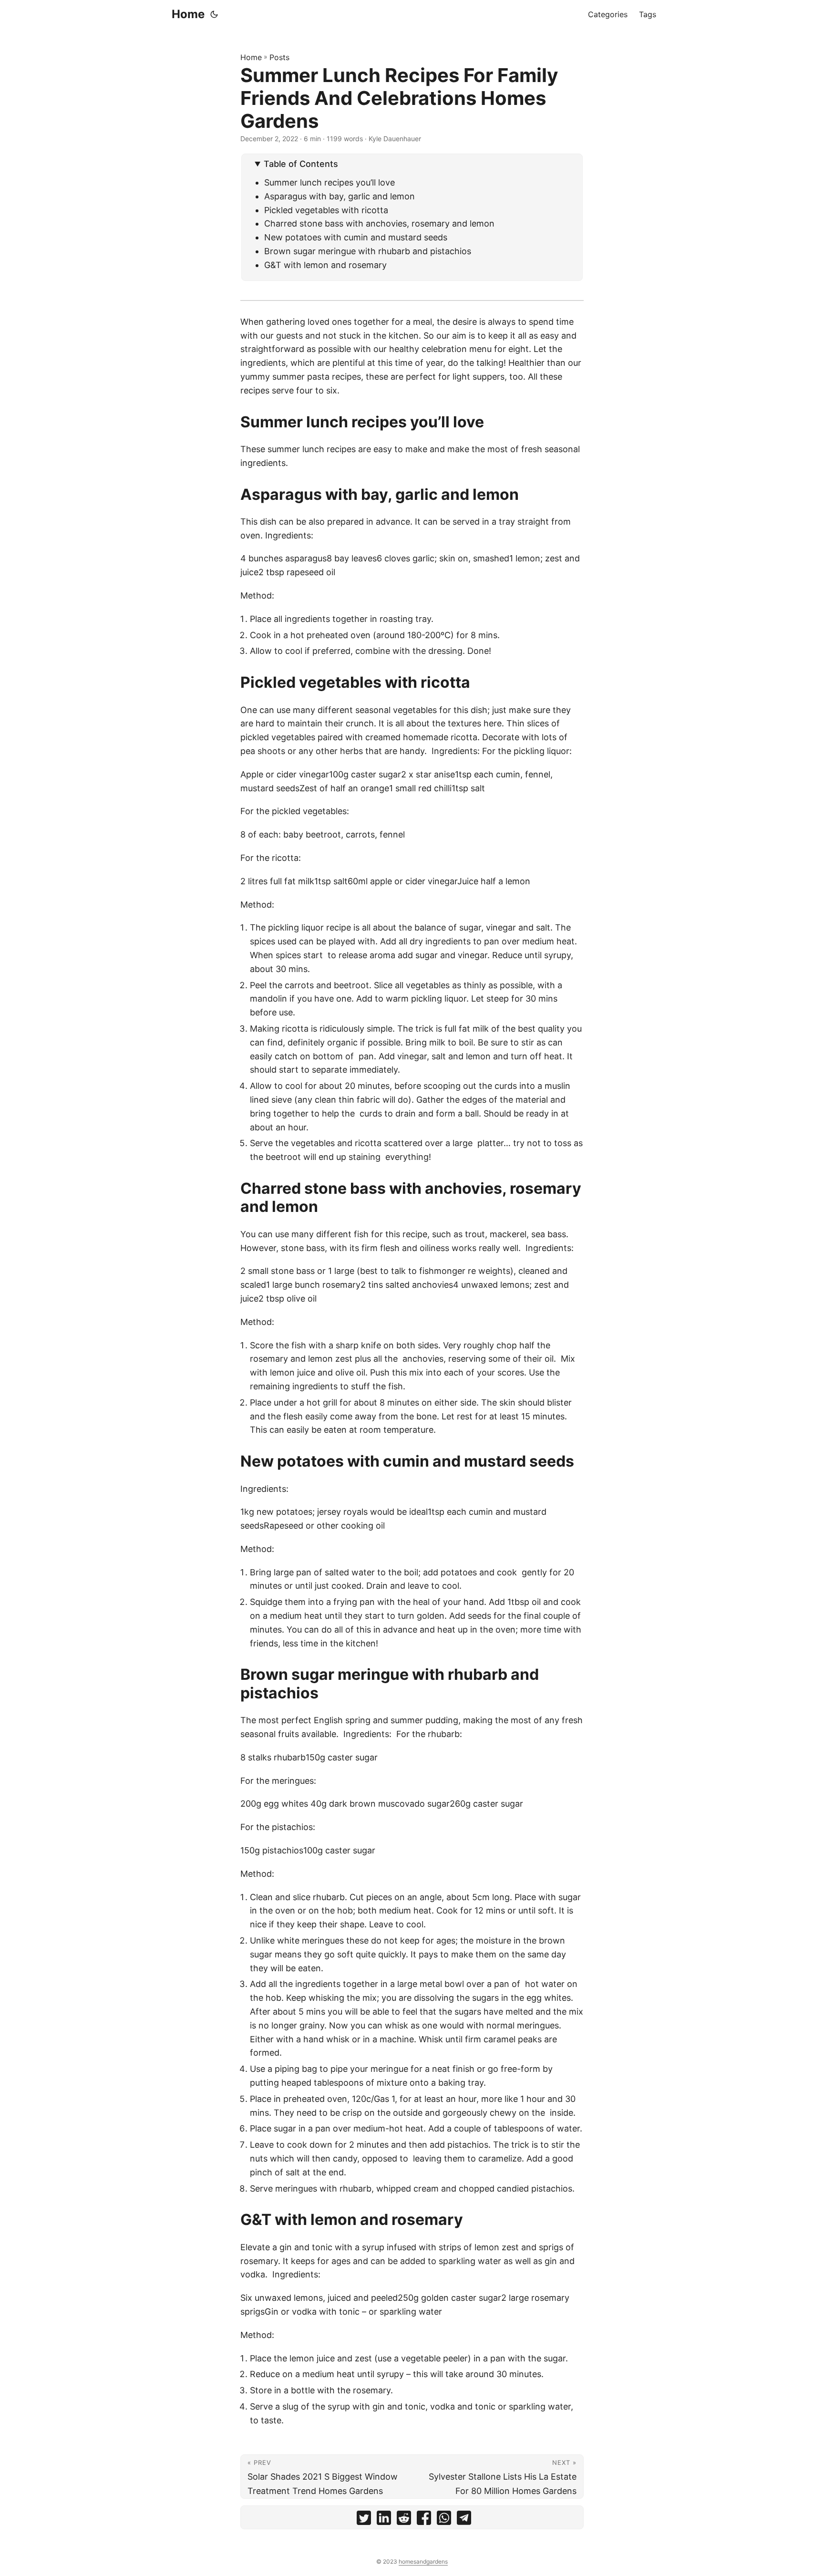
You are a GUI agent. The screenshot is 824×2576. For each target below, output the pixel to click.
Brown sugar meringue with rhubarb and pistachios (369, 251)
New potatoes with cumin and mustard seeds (357, 237)
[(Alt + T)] (214, 14)
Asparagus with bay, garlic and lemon (340, 196)
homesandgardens (423, 2561)
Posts (279, 57)
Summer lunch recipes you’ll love (330, 182)
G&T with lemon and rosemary (325, 265)
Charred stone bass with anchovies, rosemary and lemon (381, 223)
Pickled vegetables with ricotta (329, 210)
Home (188, 14)
